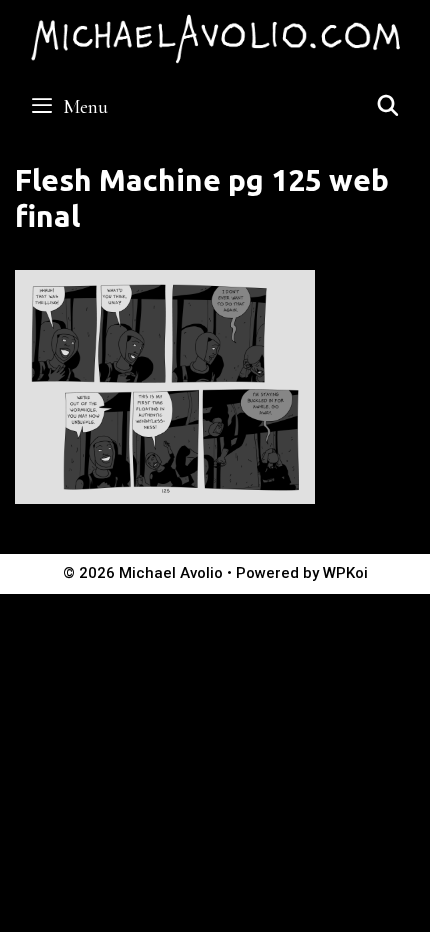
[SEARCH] (388, 107)
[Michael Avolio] (215, 36)
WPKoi (345, 573)
